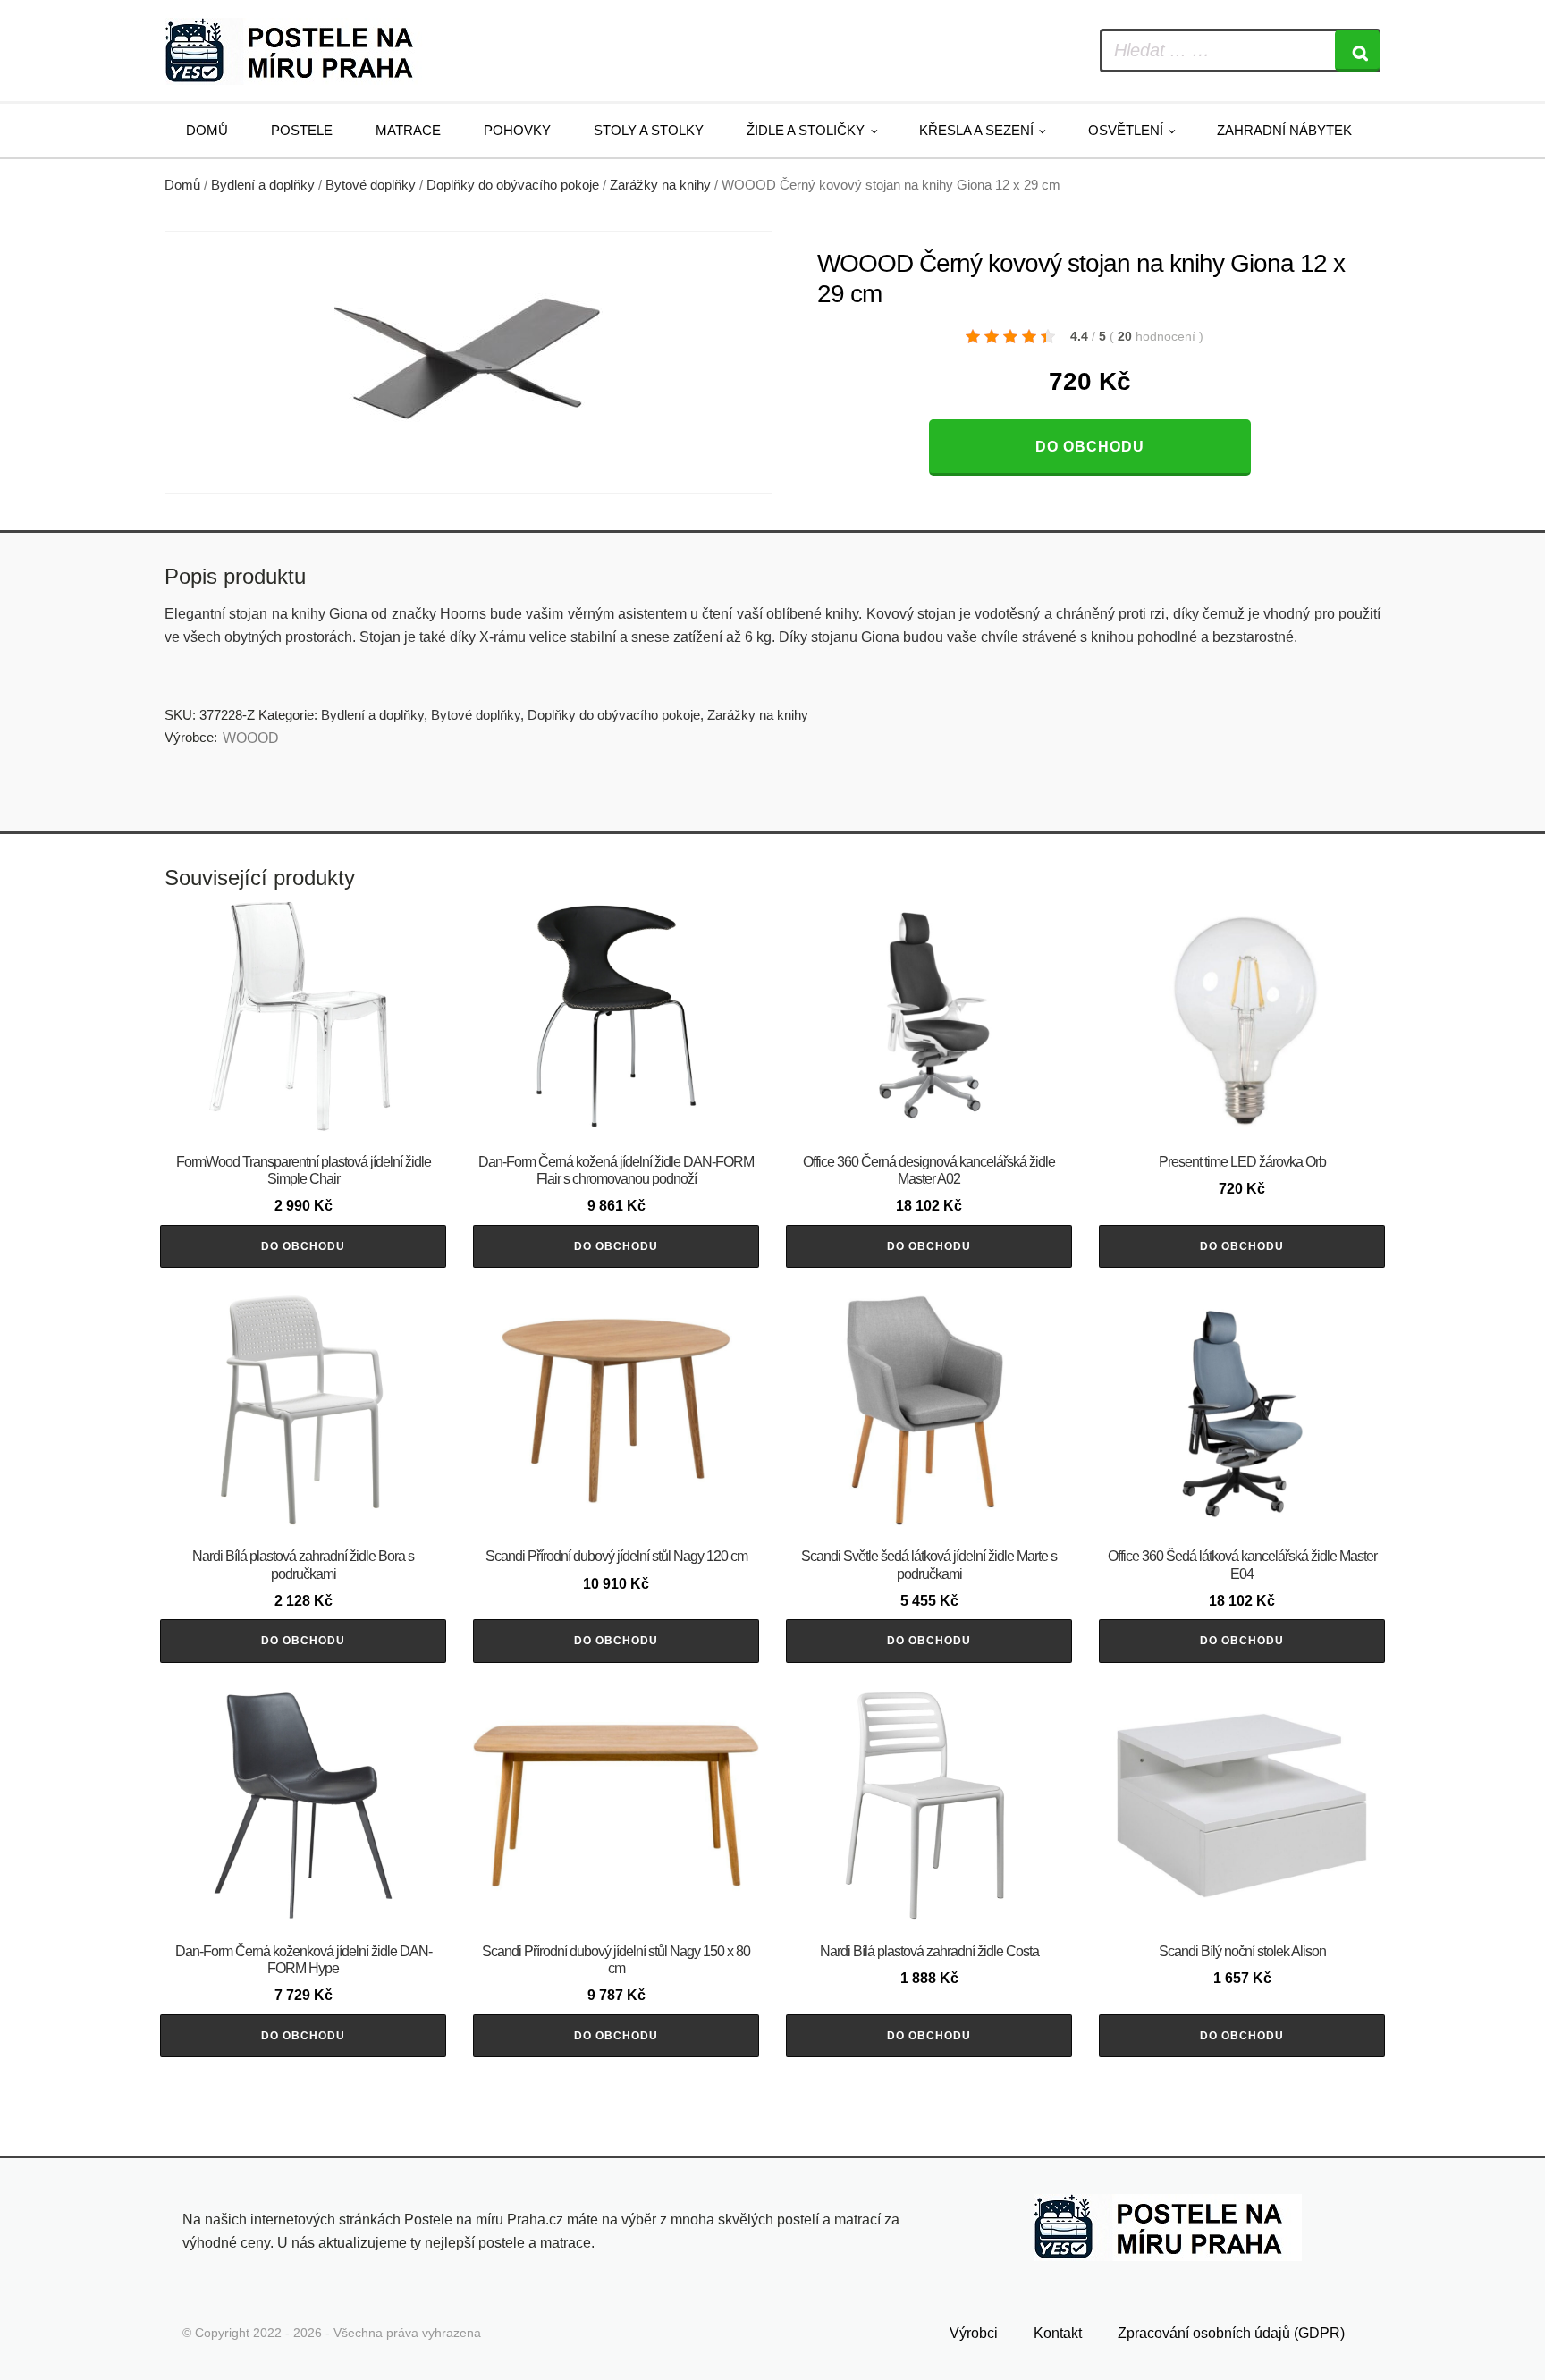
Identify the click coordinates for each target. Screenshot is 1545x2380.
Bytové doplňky (371, 185)
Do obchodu (1090, 447)
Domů (207, 130)
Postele (302, 130)
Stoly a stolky (649, 130)
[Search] (1357, 51)
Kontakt (1058, 2333)
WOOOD (251, 738)
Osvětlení (1126, 130)
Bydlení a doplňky (263, 185)
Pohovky (517, 130)
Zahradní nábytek (1284, 130)
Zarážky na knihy (660, 185)
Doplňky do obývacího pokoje (513, 185)
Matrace (408, 130)
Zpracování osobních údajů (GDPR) (1231, 2333)
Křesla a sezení (976, 130)
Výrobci (974, 2333)
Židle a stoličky (806, 130)
